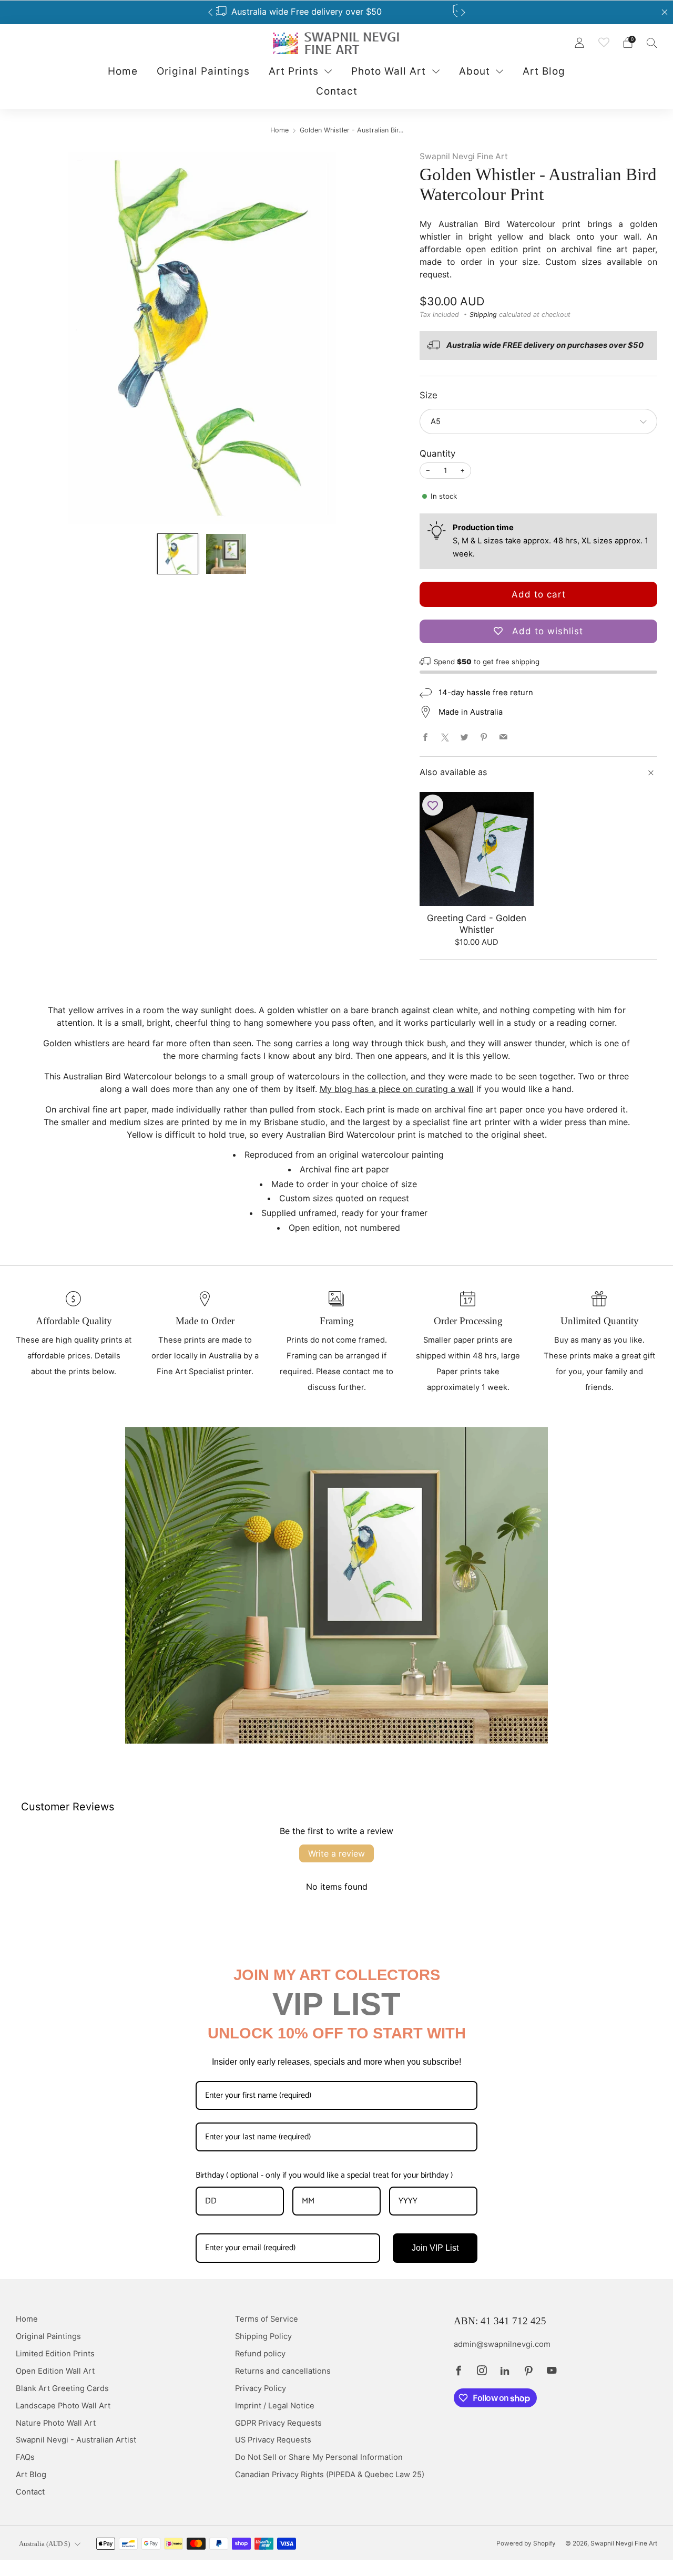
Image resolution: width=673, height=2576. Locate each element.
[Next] (463, 12)
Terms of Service (267, 2319)
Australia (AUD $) (44, 2544)
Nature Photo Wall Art (56, 2423)
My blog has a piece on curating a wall (397, 1089)
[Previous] (210, 12)
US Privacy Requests (273, 2440)
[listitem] (337, 12)
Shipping (483, 315)
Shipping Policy (263, 2336)
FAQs (25, 2457)
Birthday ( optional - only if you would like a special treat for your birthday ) (324, 2175)
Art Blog (544, 71)
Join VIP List (435, 2248)
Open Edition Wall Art (55, 2371)
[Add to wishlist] (433, 805)
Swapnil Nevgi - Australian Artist (76, 2440)
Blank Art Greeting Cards (62, 2388)
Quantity (437, 454)
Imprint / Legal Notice (275, 2406)
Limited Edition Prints (55, 2354)
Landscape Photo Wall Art (63, 2406)
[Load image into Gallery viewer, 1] (178, 554)
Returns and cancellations (283, 2371)
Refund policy (260, 2354)
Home (123, 71)
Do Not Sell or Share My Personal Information (319, 2457)
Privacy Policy (261, 2388)
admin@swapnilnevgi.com (502, 2344)
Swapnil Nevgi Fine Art (464, 156)
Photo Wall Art (389, 71)
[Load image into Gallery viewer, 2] (226, 554)
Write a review (336, 1853)
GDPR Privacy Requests (278, 2423)
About (475, 71)
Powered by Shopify (526, 2543)
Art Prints (294, 71)
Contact (337, 91)
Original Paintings (203, 71)
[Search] (652, 43)
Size (429, 395)
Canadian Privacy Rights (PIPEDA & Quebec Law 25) (330, 2475)
